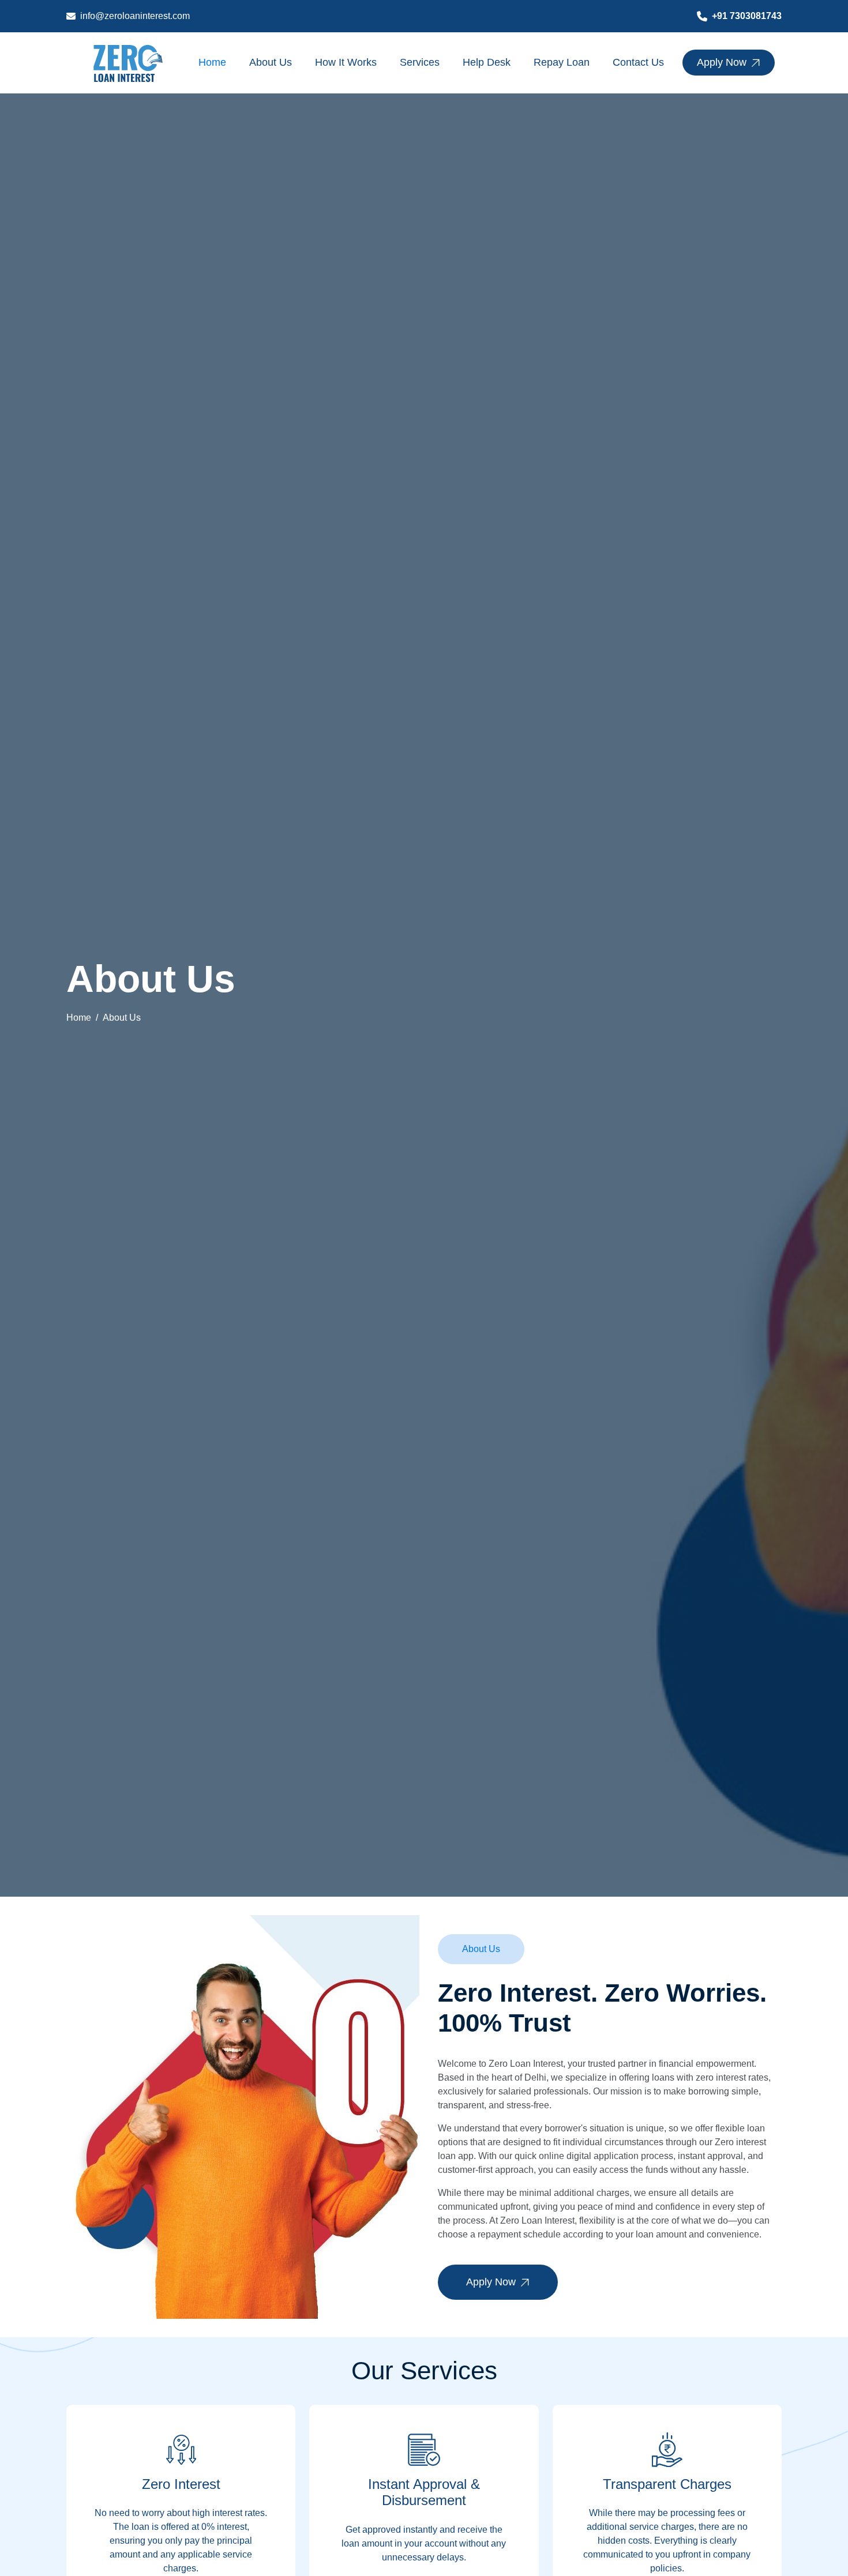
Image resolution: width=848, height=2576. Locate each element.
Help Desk (487, 62)
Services (420, 62)
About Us (271, 62)
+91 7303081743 (747, 16)
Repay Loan (562, 62)
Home (212, 62)
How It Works (346, 62)
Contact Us (638, 62)
